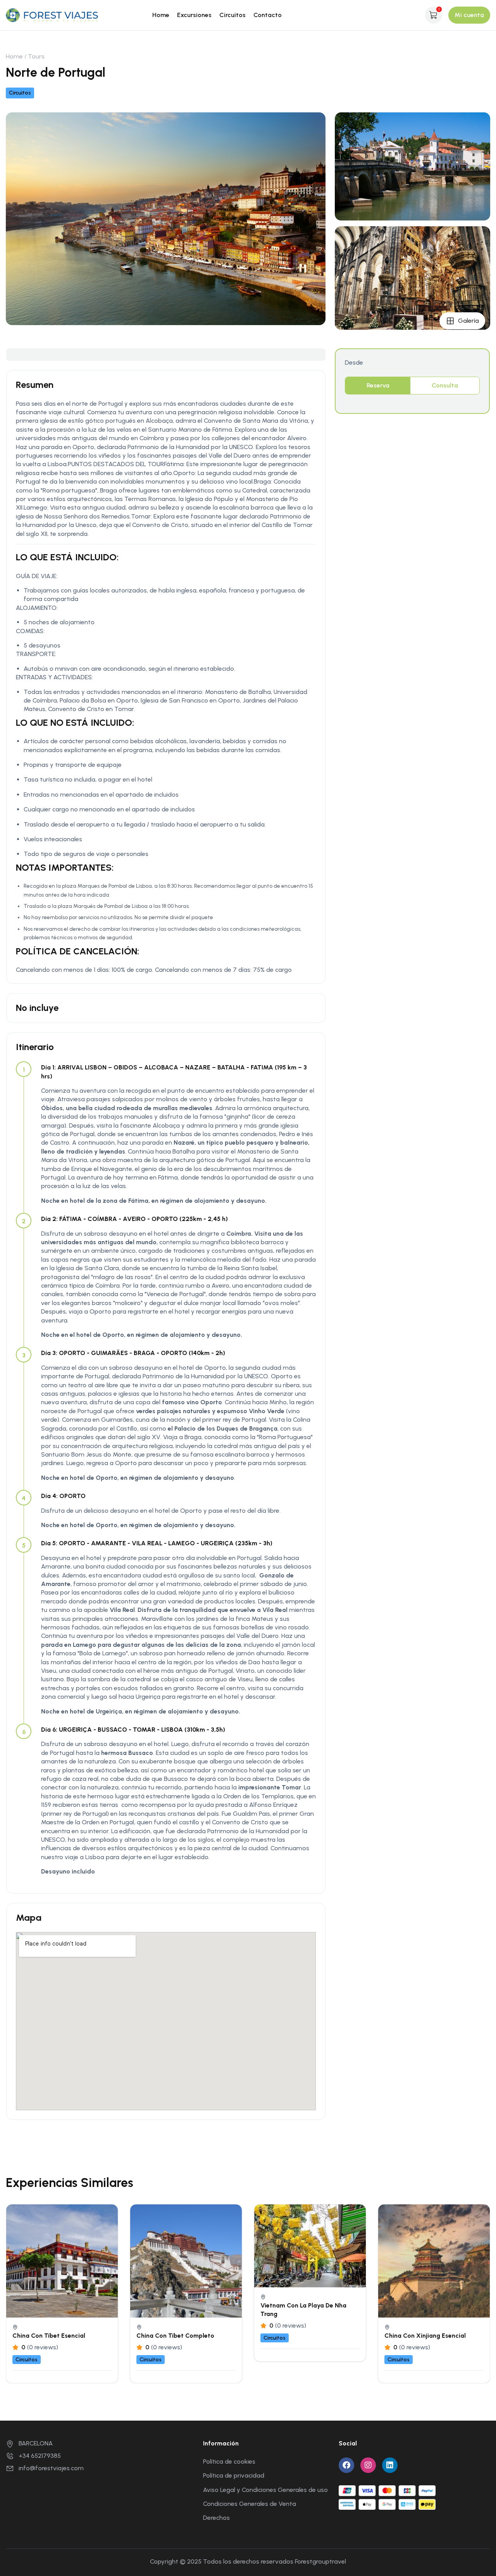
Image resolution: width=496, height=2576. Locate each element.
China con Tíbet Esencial (49, 2336)
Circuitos (232, 15)
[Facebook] (346, 2465)
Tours (36, 56)
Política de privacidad (234, 2475)
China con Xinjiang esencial (425, 2336)
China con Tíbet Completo (175, 2336)
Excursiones (194, 15)
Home (161, 15)
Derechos (216, 2518)
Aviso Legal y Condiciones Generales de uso (265, 2490)
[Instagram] (368, 2465)
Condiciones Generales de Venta (250, 2504)
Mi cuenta (469, 15)
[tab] (378, 386)
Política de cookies (229, 2461)
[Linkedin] (390, 2465)
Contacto (268, 15)
